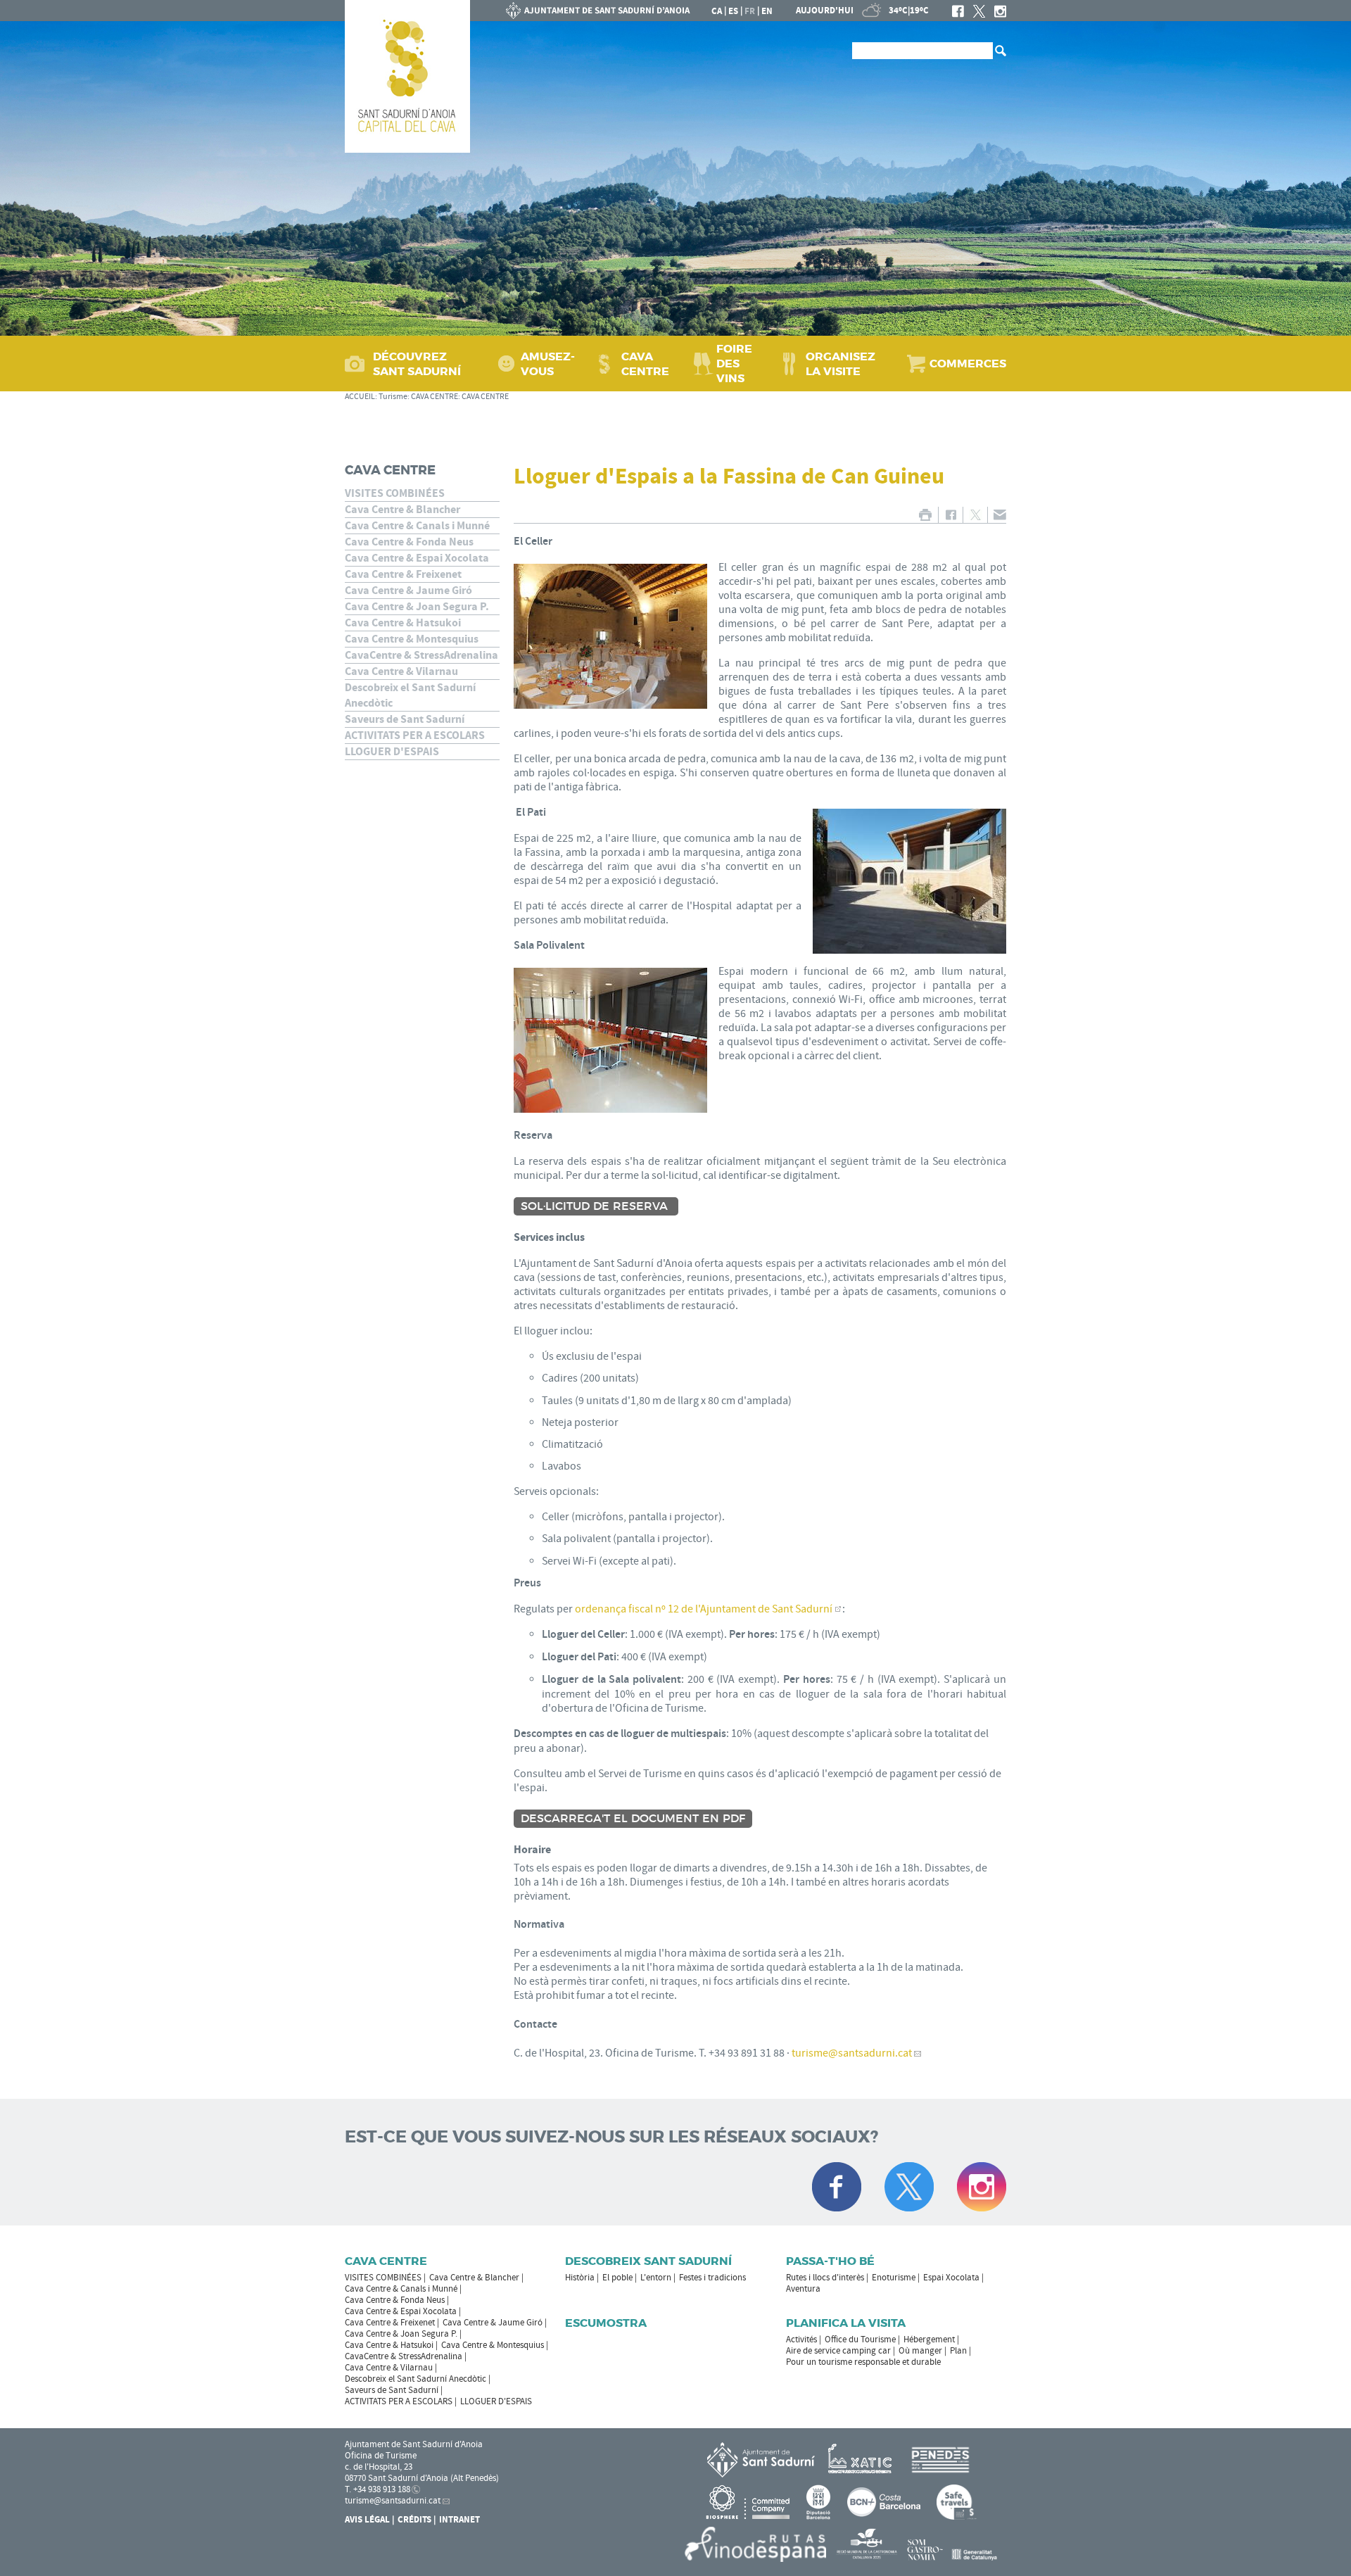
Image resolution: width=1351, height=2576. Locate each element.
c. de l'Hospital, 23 (379, 2467)
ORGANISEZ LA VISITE (841, 364)
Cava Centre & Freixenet (403, 574)
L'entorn (656, 2278)
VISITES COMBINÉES (395, 493)
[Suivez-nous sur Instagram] (982, 2187)
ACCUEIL (360, 397)
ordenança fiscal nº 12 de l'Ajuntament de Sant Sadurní (704, 1609)
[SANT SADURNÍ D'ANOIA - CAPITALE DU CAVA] (407, 76)
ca (717, 11)
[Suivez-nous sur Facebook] (837, 2187)
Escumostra (606, 2323)
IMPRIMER (925, 515)
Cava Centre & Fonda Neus (409, 542)
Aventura (803, 2289)
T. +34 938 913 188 (378, 2489)
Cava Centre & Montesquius (412, 639)
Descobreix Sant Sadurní (648, 2261)
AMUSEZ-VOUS (548, 364)
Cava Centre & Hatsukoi (403, 623)
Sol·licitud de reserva (596, 1206)
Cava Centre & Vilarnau (401, 671)
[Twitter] (979, 11)
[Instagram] (1000, 11)
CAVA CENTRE (645, 364)
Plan (958, 2351)
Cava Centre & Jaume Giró (408, 591)
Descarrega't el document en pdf (633, 1819)
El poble (617, 2278)
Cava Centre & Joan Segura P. (417, 607)
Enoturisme (894, 2278)
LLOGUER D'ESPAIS (392, 752)
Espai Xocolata (951, 2278)
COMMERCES (968, 364)
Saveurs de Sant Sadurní (405, 719)
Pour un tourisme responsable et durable (863, 2362)
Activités (801, 2340)
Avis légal (367, 2520)
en (767, 11)
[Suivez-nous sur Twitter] (909, 2187)
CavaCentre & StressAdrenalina (421, 655)
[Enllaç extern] (862, 2459)
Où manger (920, 2351)
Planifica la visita (846, 2323)
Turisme (393, 397)
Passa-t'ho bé (830, 2261)
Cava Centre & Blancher (402, 510)
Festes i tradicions (712, 2278)
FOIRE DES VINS (734, 364)
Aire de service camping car (838, 2351)
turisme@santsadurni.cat (852, 2053)
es (733, 11)
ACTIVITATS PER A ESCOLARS (415, 735)
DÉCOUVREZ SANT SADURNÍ (417, 364)
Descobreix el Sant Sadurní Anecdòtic (410, 695)
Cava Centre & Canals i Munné (417, 526)
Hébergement (929, 2340)
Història (580, 2278)
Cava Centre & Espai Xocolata (417, 558)
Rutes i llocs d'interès (825, 2278)
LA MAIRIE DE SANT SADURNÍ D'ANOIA (598, 11)
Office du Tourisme (860, 2340)
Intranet (459, 2520)
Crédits (414, 2520)
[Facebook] (958, 11)
